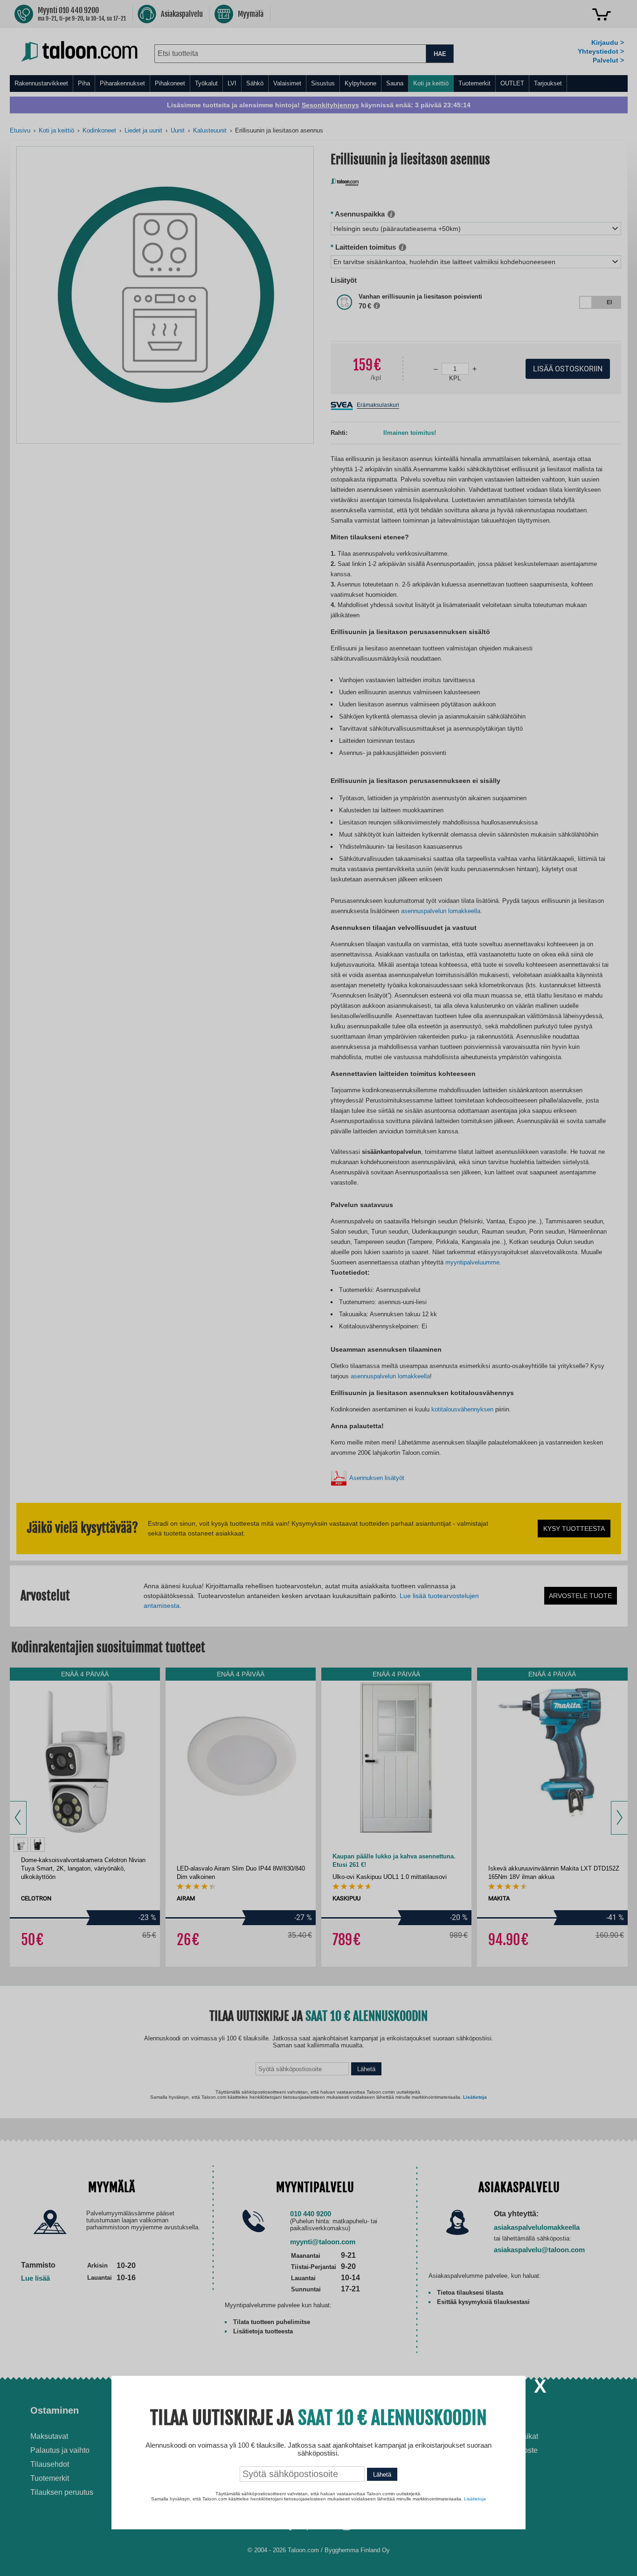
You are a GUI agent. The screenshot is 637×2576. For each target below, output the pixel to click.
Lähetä (382, 2475)
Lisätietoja (475, 2499)
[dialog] (318, 1288)
